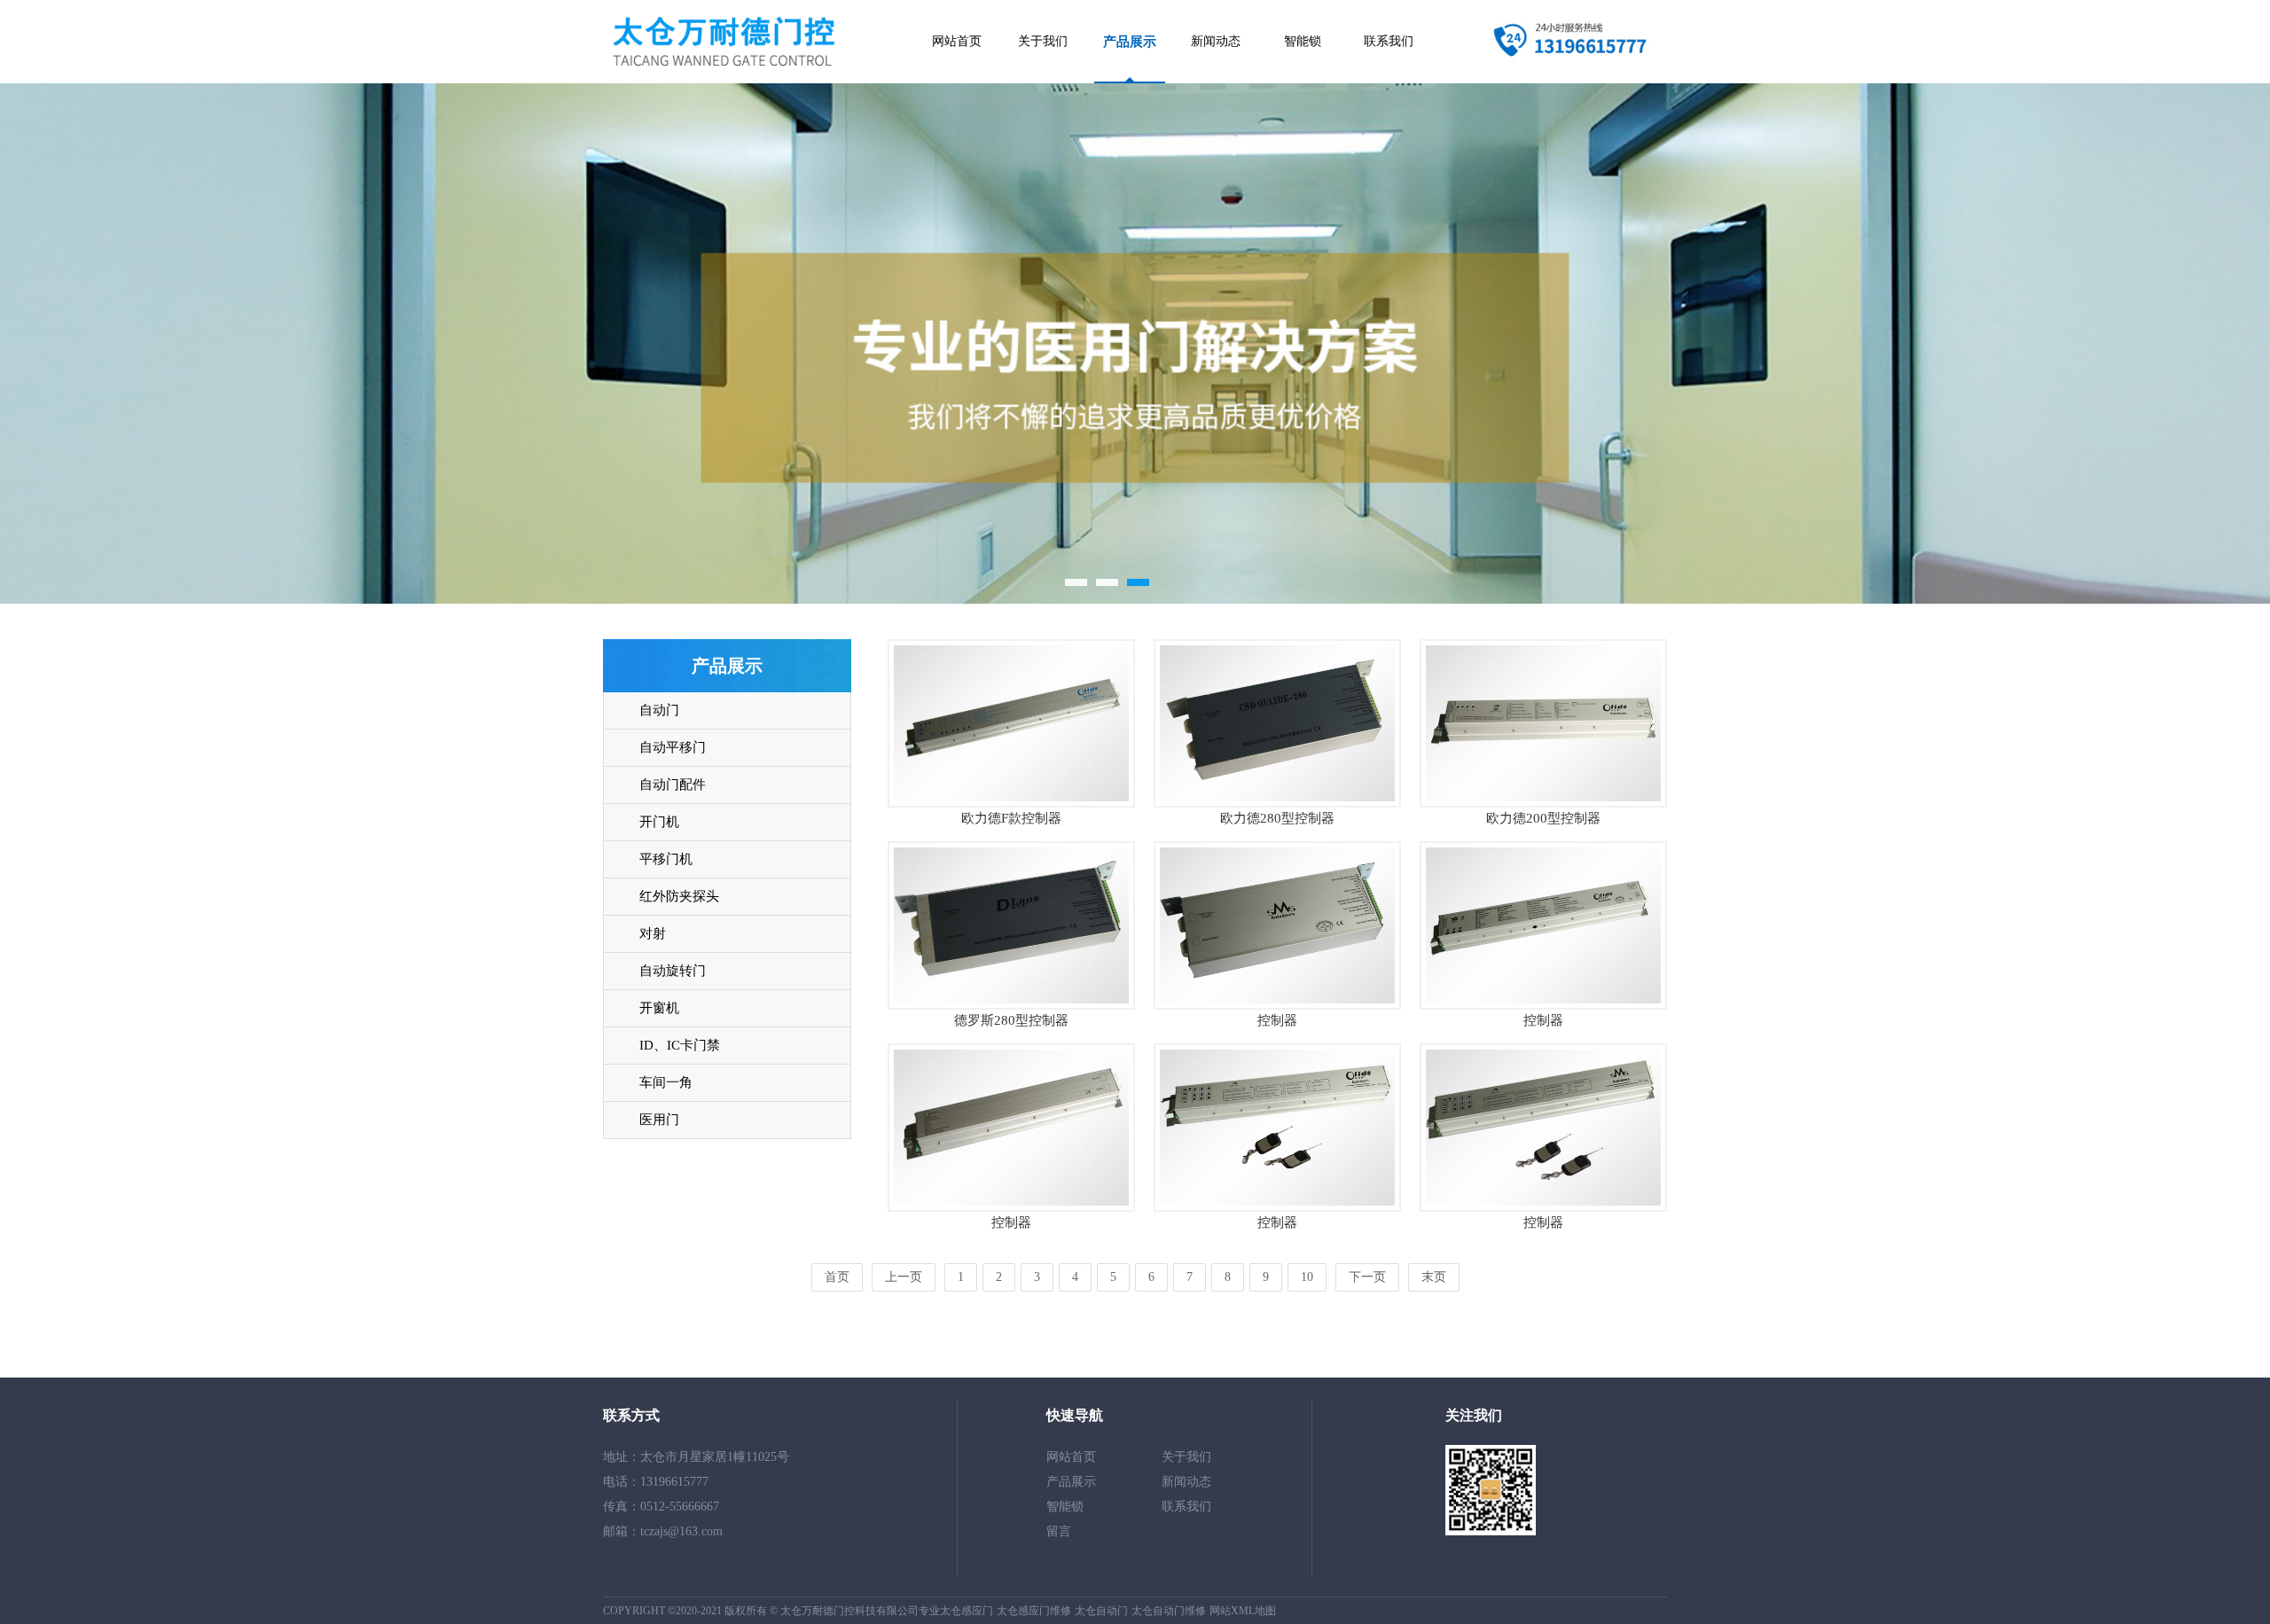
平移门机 (666, 859)
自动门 (659, 710)
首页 (837, 1277)
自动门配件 (673, 785)
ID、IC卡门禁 (680, 1045)
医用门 (659, 1120)
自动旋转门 (673, 971)
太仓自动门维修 (1169, 1611)
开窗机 (659, 1008)
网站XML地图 (1243, 1611)
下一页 (1367, 1277)
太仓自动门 (1101, 1611)
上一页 (904, 1277)
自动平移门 (673, 747)
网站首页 (957, 41)
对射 (653, 933)
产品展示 (1130, 42)
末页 (1434, 1277)
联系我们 (1389, 41)
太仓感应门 (967, 1611)
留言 (1059, 1531)
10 (1307, 1277)
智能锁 (1303, 41)
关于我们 (1043, 41)
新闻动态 (1216, 41)
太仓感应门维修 (1034, 1611)
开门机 (659, 822)
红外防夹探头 (679, 896)
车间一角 (666, 1082)
